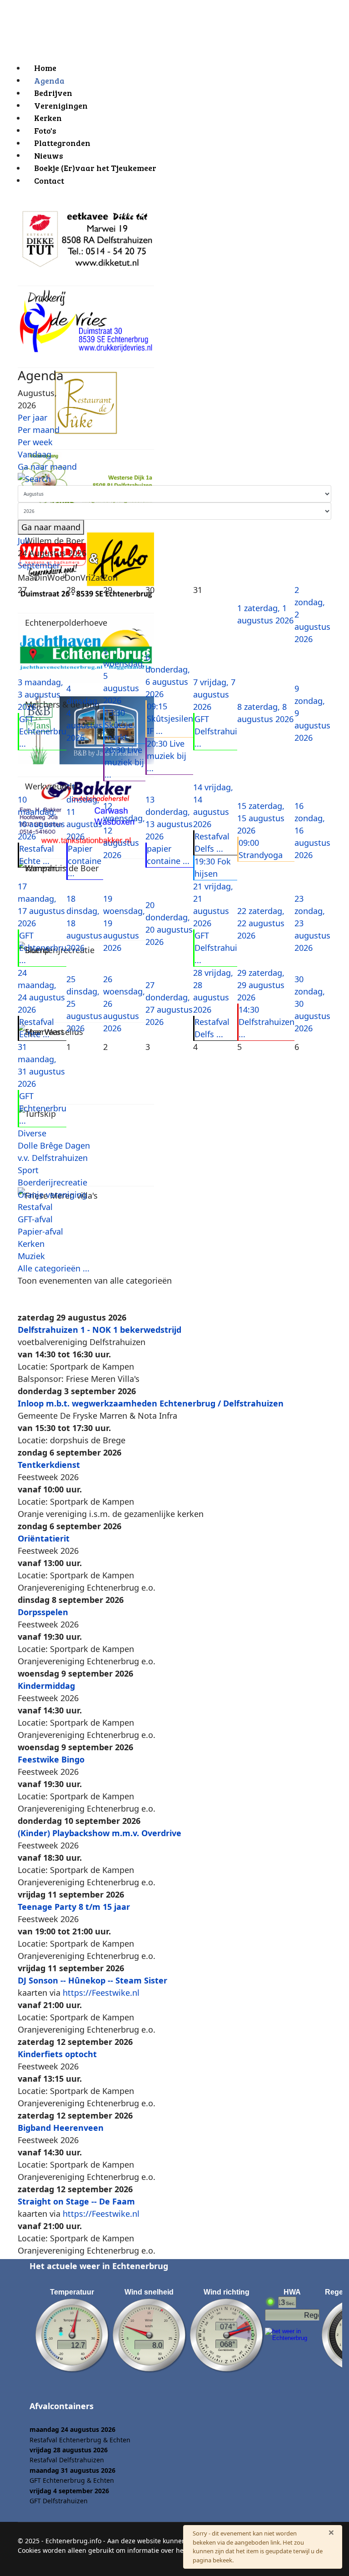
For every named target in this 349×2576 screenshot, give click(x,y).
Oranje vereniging (52, 1195)
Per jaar (32, 417)
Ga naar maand (47, 467)
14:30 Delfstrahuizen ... (267, 1022)
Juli (24, 541)
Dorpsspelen (43, 1612)
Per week (35, 442)
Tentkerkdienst (49, 1465)
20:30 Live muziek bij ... (124, 762)
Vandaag (35, 454)
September (39, 565)
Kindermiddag (46, 1686)
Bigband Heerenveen (61, 2128)
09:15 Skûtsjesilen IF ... (170, 718)
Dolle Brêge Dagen (54, 1145)
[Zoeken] (174, 479)
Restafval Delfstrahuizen (67, 2460)
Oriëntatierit (44, 1538)
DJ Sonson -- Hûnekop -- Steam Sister (92, 1980)
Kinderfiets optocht (57, 2054)
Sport (28, 1170)
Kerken (31, 1244)
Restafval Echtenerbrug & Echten (80, 2440)
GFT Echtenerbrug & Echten (72, 2480)
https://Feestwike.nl (101, 1993)
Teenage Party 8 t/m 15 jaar (74, 1907)
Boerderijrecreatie (52, 1182)
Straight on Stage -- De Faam (76, 2201)
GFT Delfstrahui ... (216, 731)
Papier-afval (40, 1231)
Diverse (32, 1133)
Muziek (31, 1256)
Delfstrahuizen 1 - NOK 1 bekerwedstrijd (100, 1330)
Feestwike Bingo (51, 1759)
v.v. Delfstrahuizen (53, 1158)
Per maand (39, 430)
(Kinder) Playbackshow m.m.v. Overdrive (100, 1833)
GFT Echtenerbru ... (43, 731)
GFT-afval (35, 1219)
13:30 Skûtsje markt (119, 725)
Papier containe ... (85, 861)
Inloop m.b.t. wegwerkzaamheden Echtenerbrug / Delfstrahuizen (151, 1403)
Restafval (35, 1207)
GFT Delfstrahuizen (59, 2501)
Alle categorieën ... (54, 1268)
